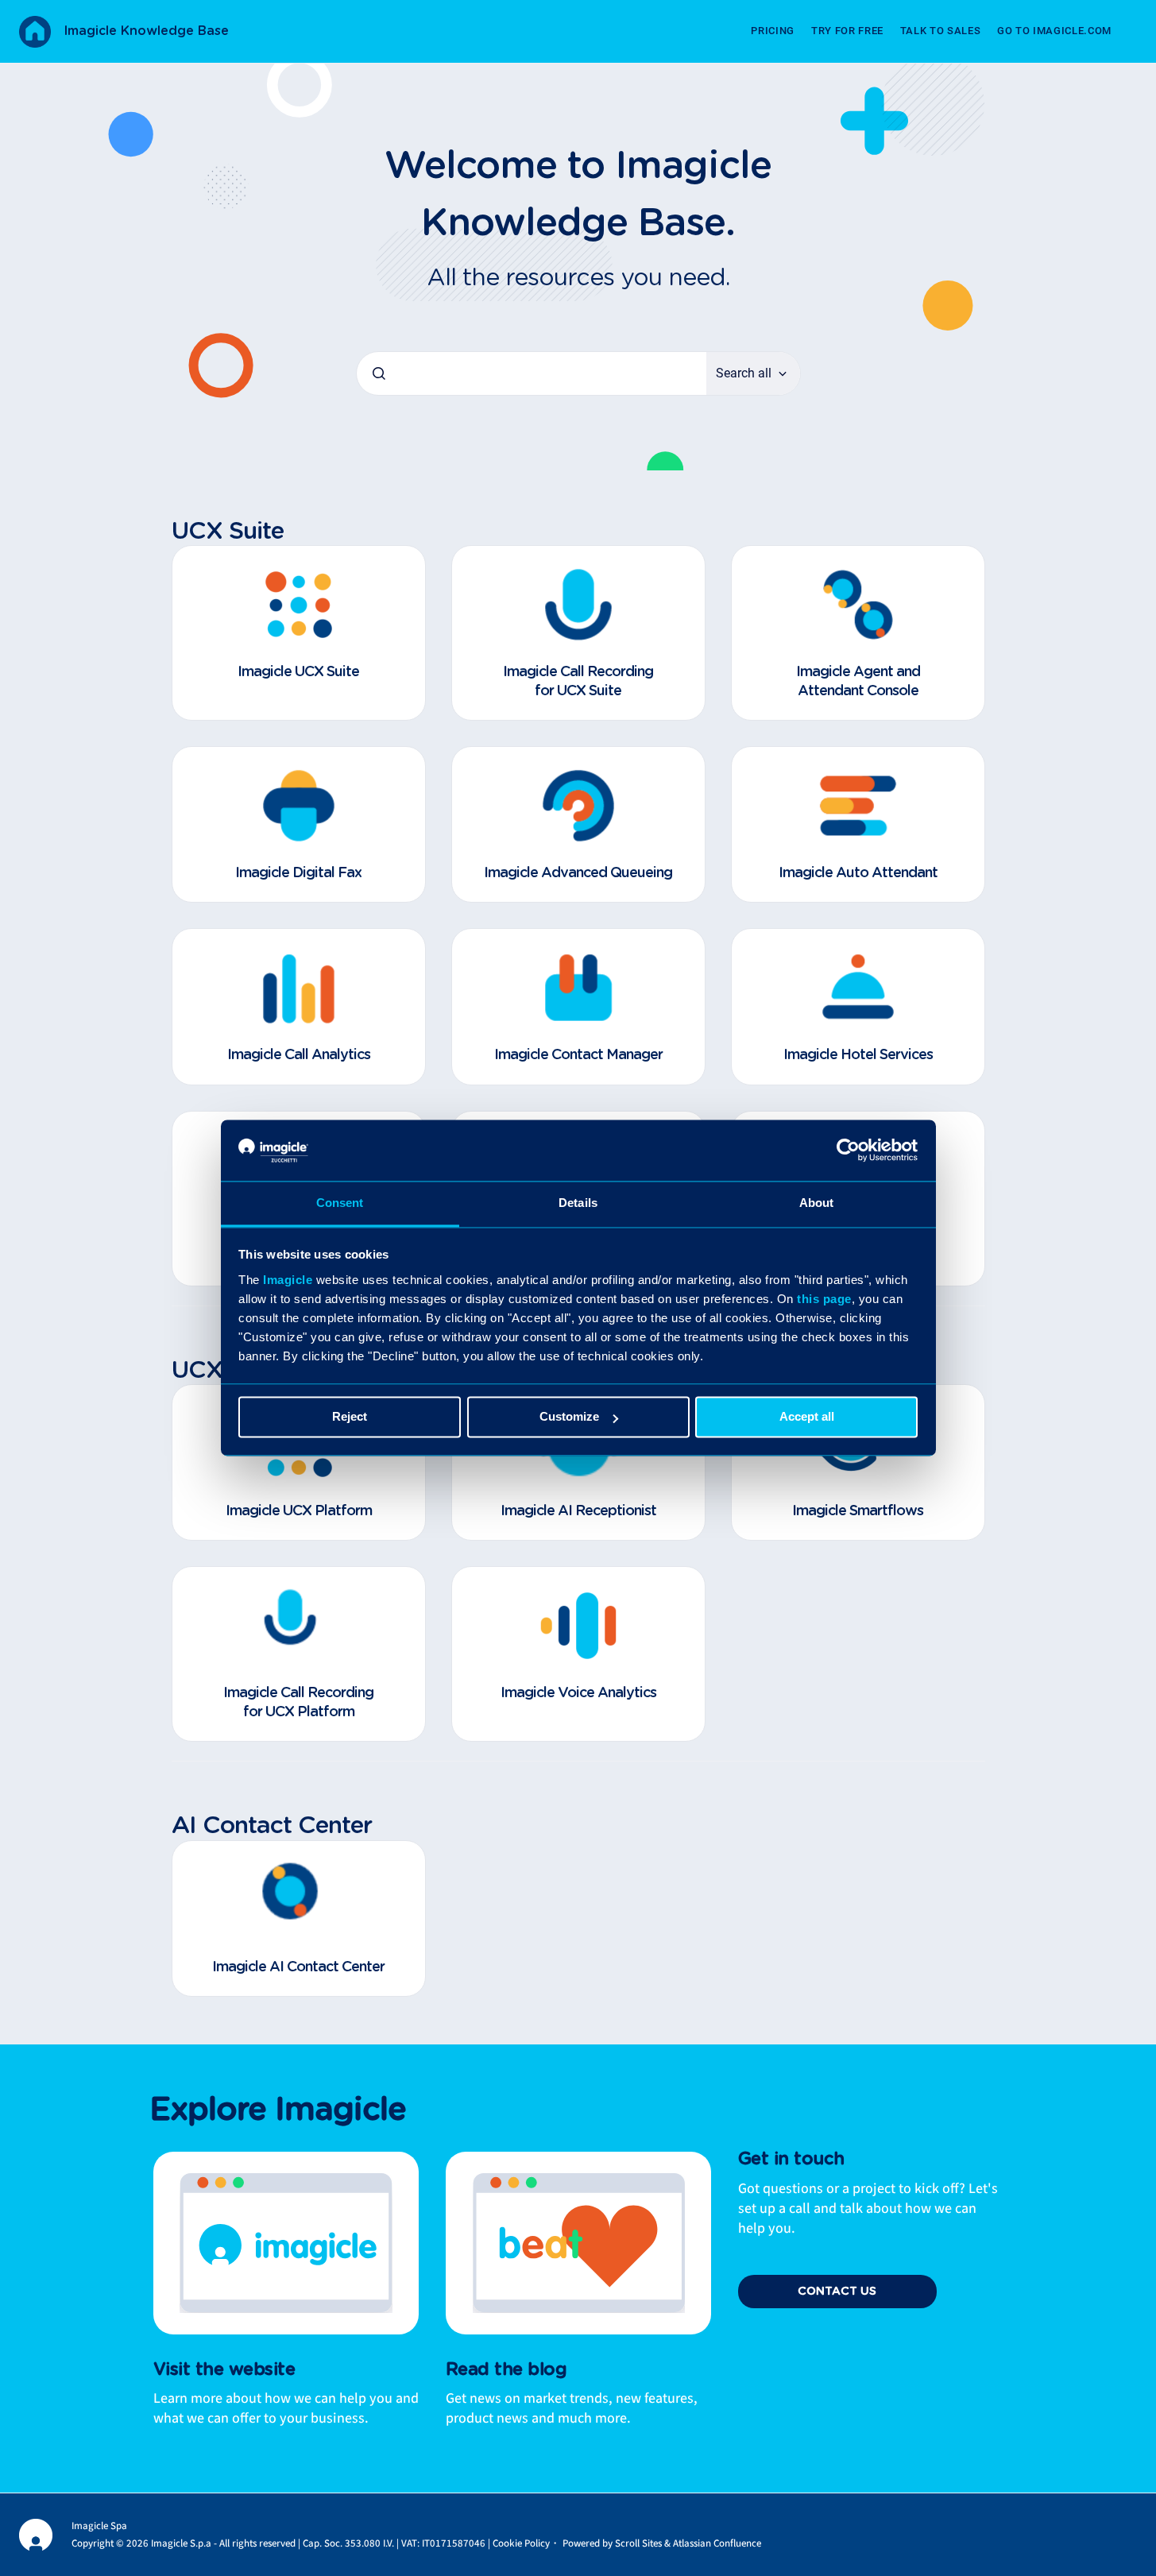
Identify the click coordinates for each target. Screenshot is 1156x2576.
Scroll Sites (638, 2543)
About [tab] (817, 1203)
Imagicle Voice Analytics (578, 1693)
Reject (350, 1417)
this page (824, 1299)
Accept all (807, 1417)
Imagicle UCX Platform (299, 1511)
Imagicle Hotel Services (858, 1055)
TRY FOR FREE (847, 31)
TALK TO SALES (940, 31)
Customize (569, 1417)
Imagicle (288, 1280)
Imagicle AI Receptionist (578, 1511)
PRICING (773, 31)
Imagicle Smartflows (858, 1511)
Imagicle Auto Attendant (858, 873)
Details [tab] (578, 1203)
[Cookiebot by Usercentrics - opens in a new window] (848, 1151)
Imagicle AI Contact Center (298, 1967)
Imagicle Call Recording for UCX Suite (578, 681)
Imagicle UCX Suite (298, 672)
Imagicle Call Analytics (299, 1055)
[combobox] (532, 373)
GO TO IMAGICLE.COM (1054, 31)
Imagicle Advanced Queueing (578, 873)
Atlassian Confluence (717, 2543)
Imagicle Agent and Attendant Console (858, 681)
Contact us (837, 2292)
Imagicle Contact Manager (578, 1055)
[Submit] (379, 373)
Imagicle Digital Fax (298, 873)
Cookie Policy (521, 2543)
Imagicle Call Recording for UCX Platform (298, 1702)
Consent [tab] (340, 1203)
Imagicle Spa (99, 2526)
